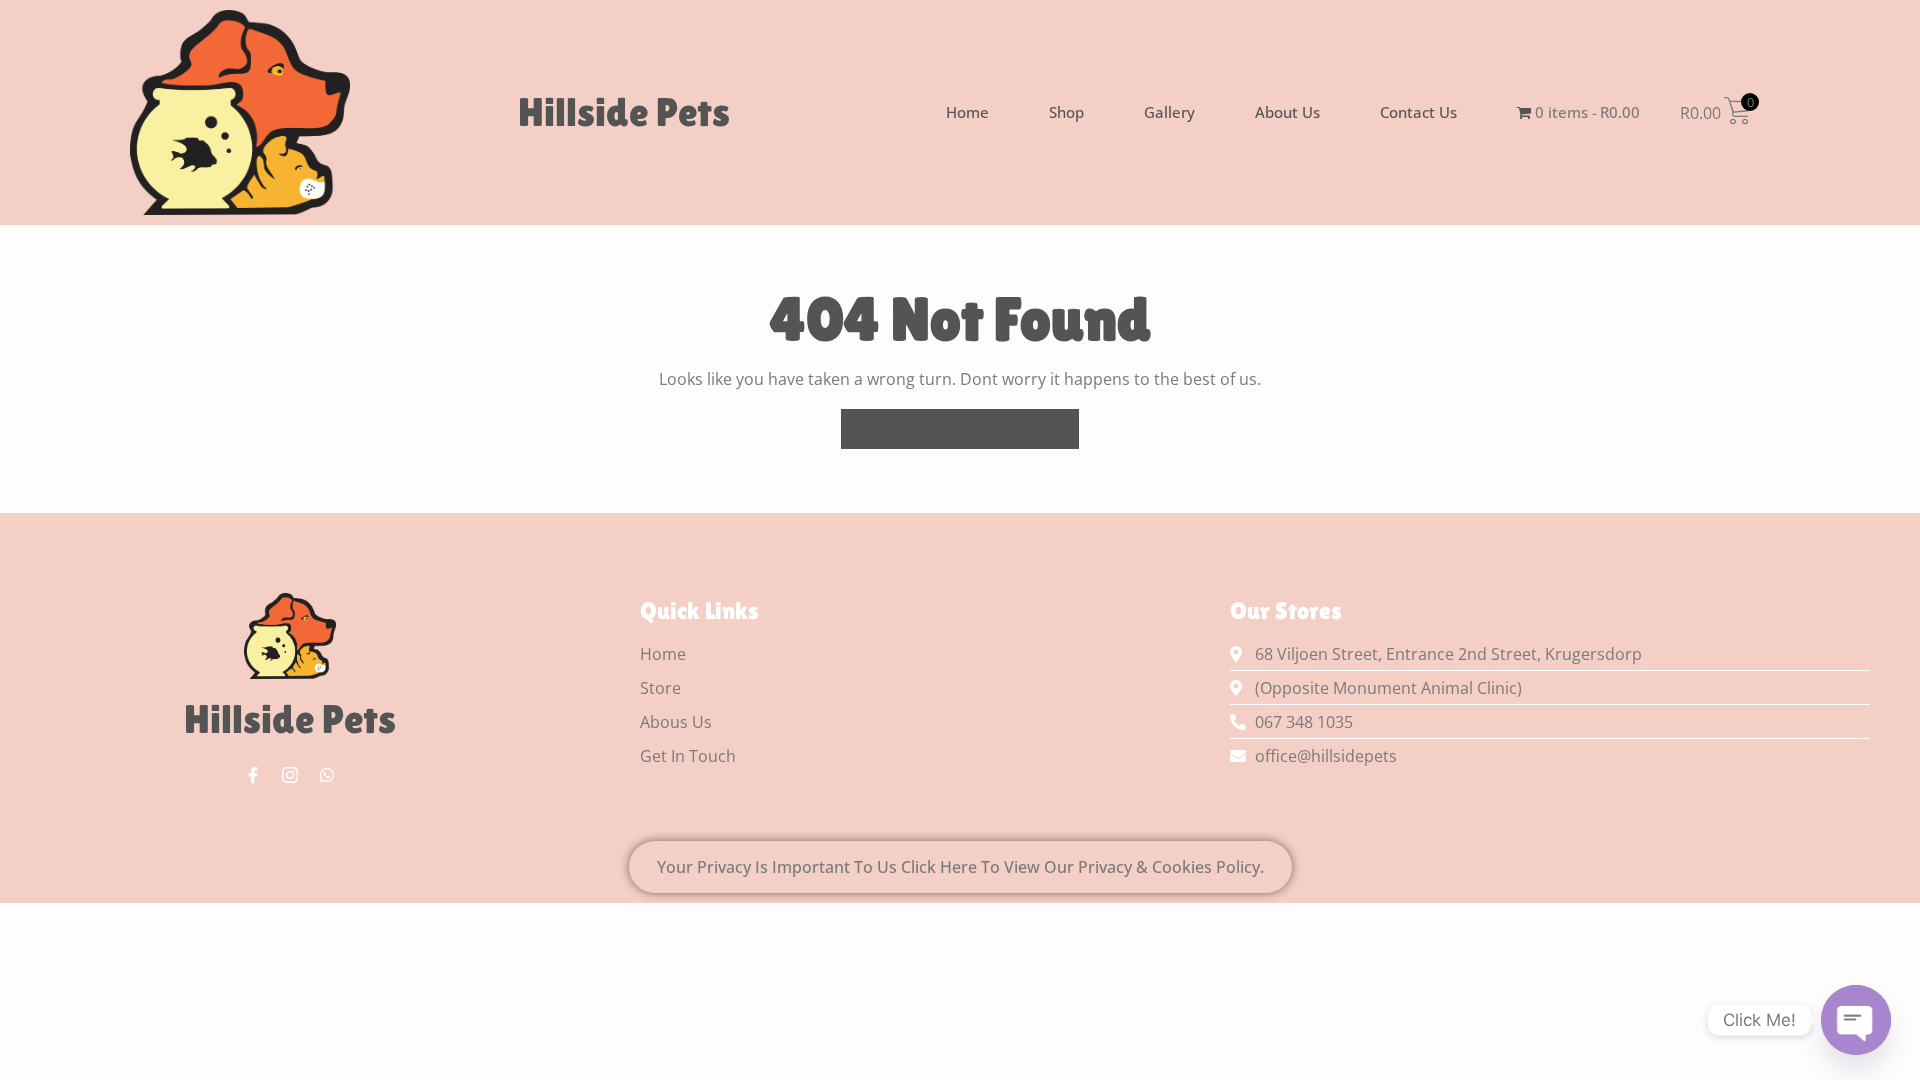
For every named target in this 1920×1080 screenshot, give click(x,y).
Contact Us (1418, 112)
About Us (1287, 112)
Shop (1066, 112)
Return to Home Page (972, 424)
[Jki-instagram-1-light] (290, 775)
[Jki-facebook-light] (253, 775)
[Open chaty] (1856, 1020)
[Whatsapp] (327, 775)
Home (967, 112)
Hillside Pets (624, 112)
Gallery (1169, 112)
